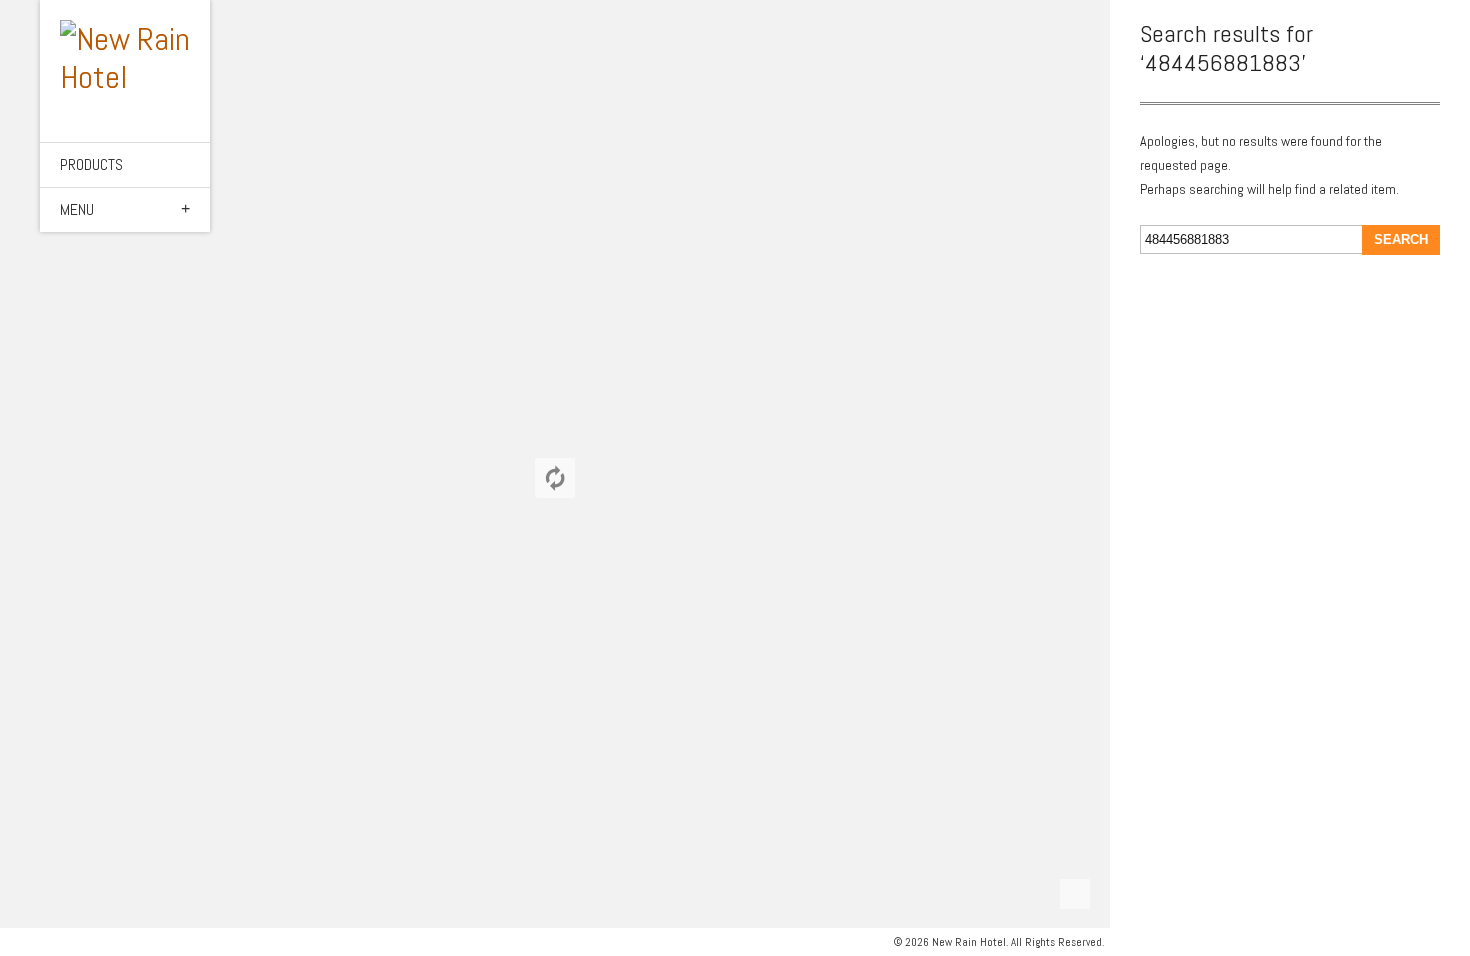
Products (91, 164)
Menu (77, 209)
